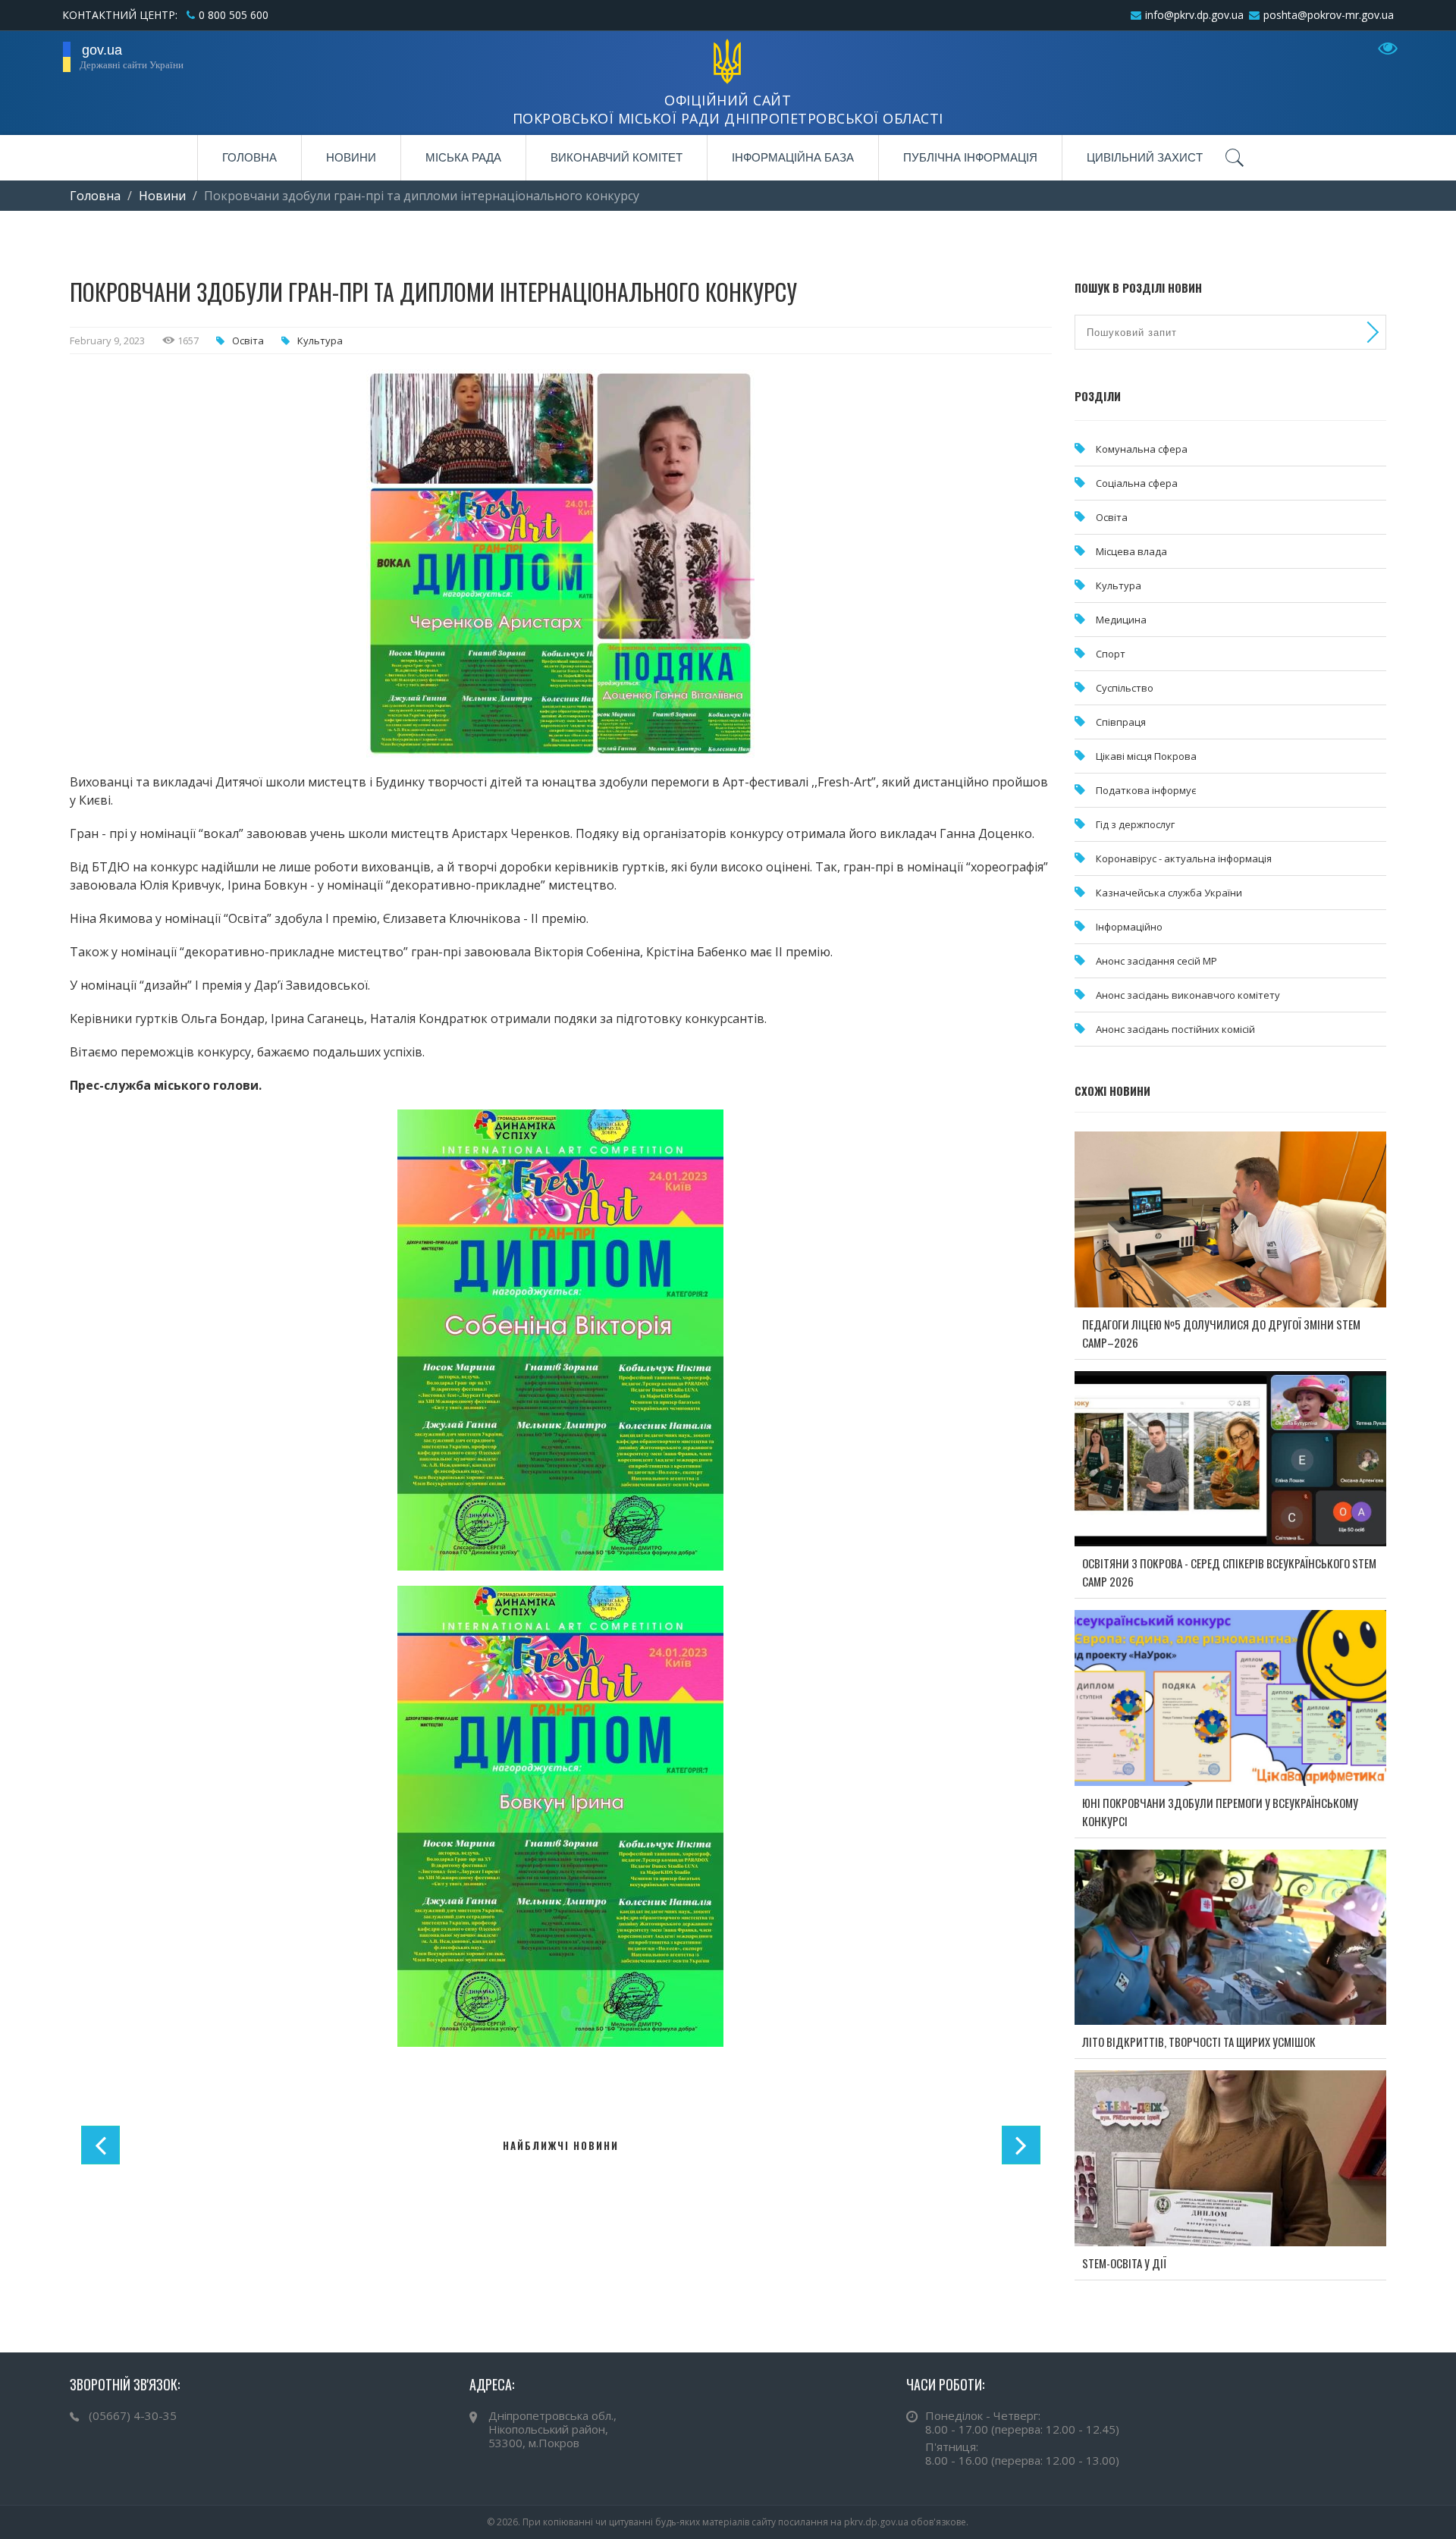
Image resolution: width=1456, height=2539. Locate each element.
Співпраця (1121, 722)
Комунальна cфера (1142, 449)
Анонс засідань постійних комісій (1175, 1029)
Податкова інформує (1146, 790)
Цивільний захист (1145, 157)
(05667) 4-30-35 (133, 2415)
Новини (351, 157)
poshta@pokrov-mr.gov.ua (1329, 15)
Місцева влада (1131, 551)
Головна (249, 157)
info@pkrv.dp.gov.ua (1194, 15)
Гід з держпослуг (1135, 824)
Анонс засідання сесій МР (1156, 961)
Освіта (248, 341)
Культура (320, 341)
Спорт (1111, 654)
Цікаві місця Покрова (1146, 756)
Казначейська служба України (1169, 893)
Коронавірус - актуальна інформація (1184, 858)
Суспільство (1125, 688)
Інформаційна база (793, 157)
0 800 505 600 (234, 15)
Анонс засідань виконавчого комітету (1188, 995)
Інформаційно (1129, 927)
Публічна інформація (970, 157)
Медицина (1121, 620)
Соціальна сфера (1137, 483)
